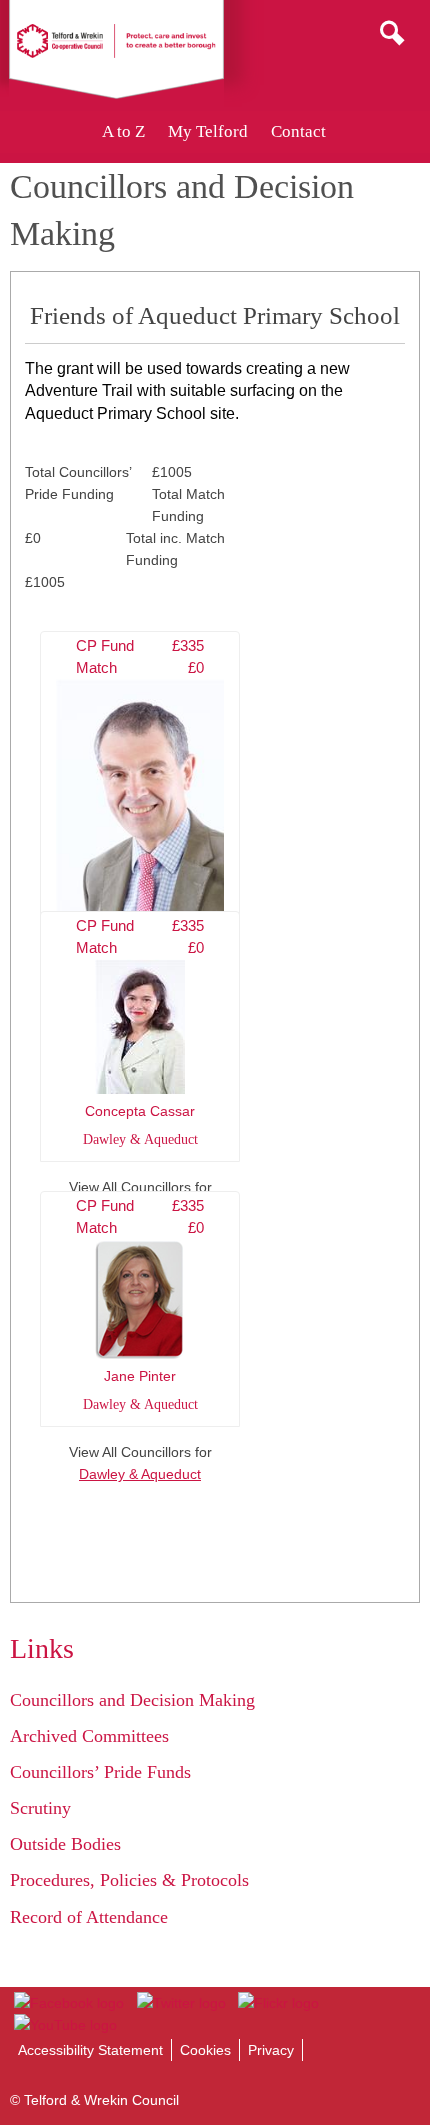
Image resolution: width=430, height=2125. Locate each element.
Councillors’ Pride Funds (100, 1772)
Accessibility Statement (90, 2050)
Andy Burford (140, 811)
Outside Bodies (65, 1844)
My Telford (208, 131)
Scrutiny (40, 1808)
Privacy (271, 2050)
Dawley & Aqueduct (140, 1474)
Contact (298, 131)
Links (42, 1648)
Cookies (205, 2050)
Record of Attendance (89, 1917)
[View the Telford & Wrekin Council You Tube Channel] (65, 2025)
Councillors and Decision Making (132, 1700)
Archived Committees (89, 1736)
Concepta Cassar (140, 1032)
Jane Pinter (140, 1305)
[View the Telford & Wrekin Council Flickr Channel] (278, 2003)
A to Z (123, 131)
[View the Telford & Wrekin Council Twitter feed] (180, 2003)
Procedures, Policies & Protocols (129, 1880)
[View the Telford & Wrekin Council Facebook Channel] (69, 2003)
